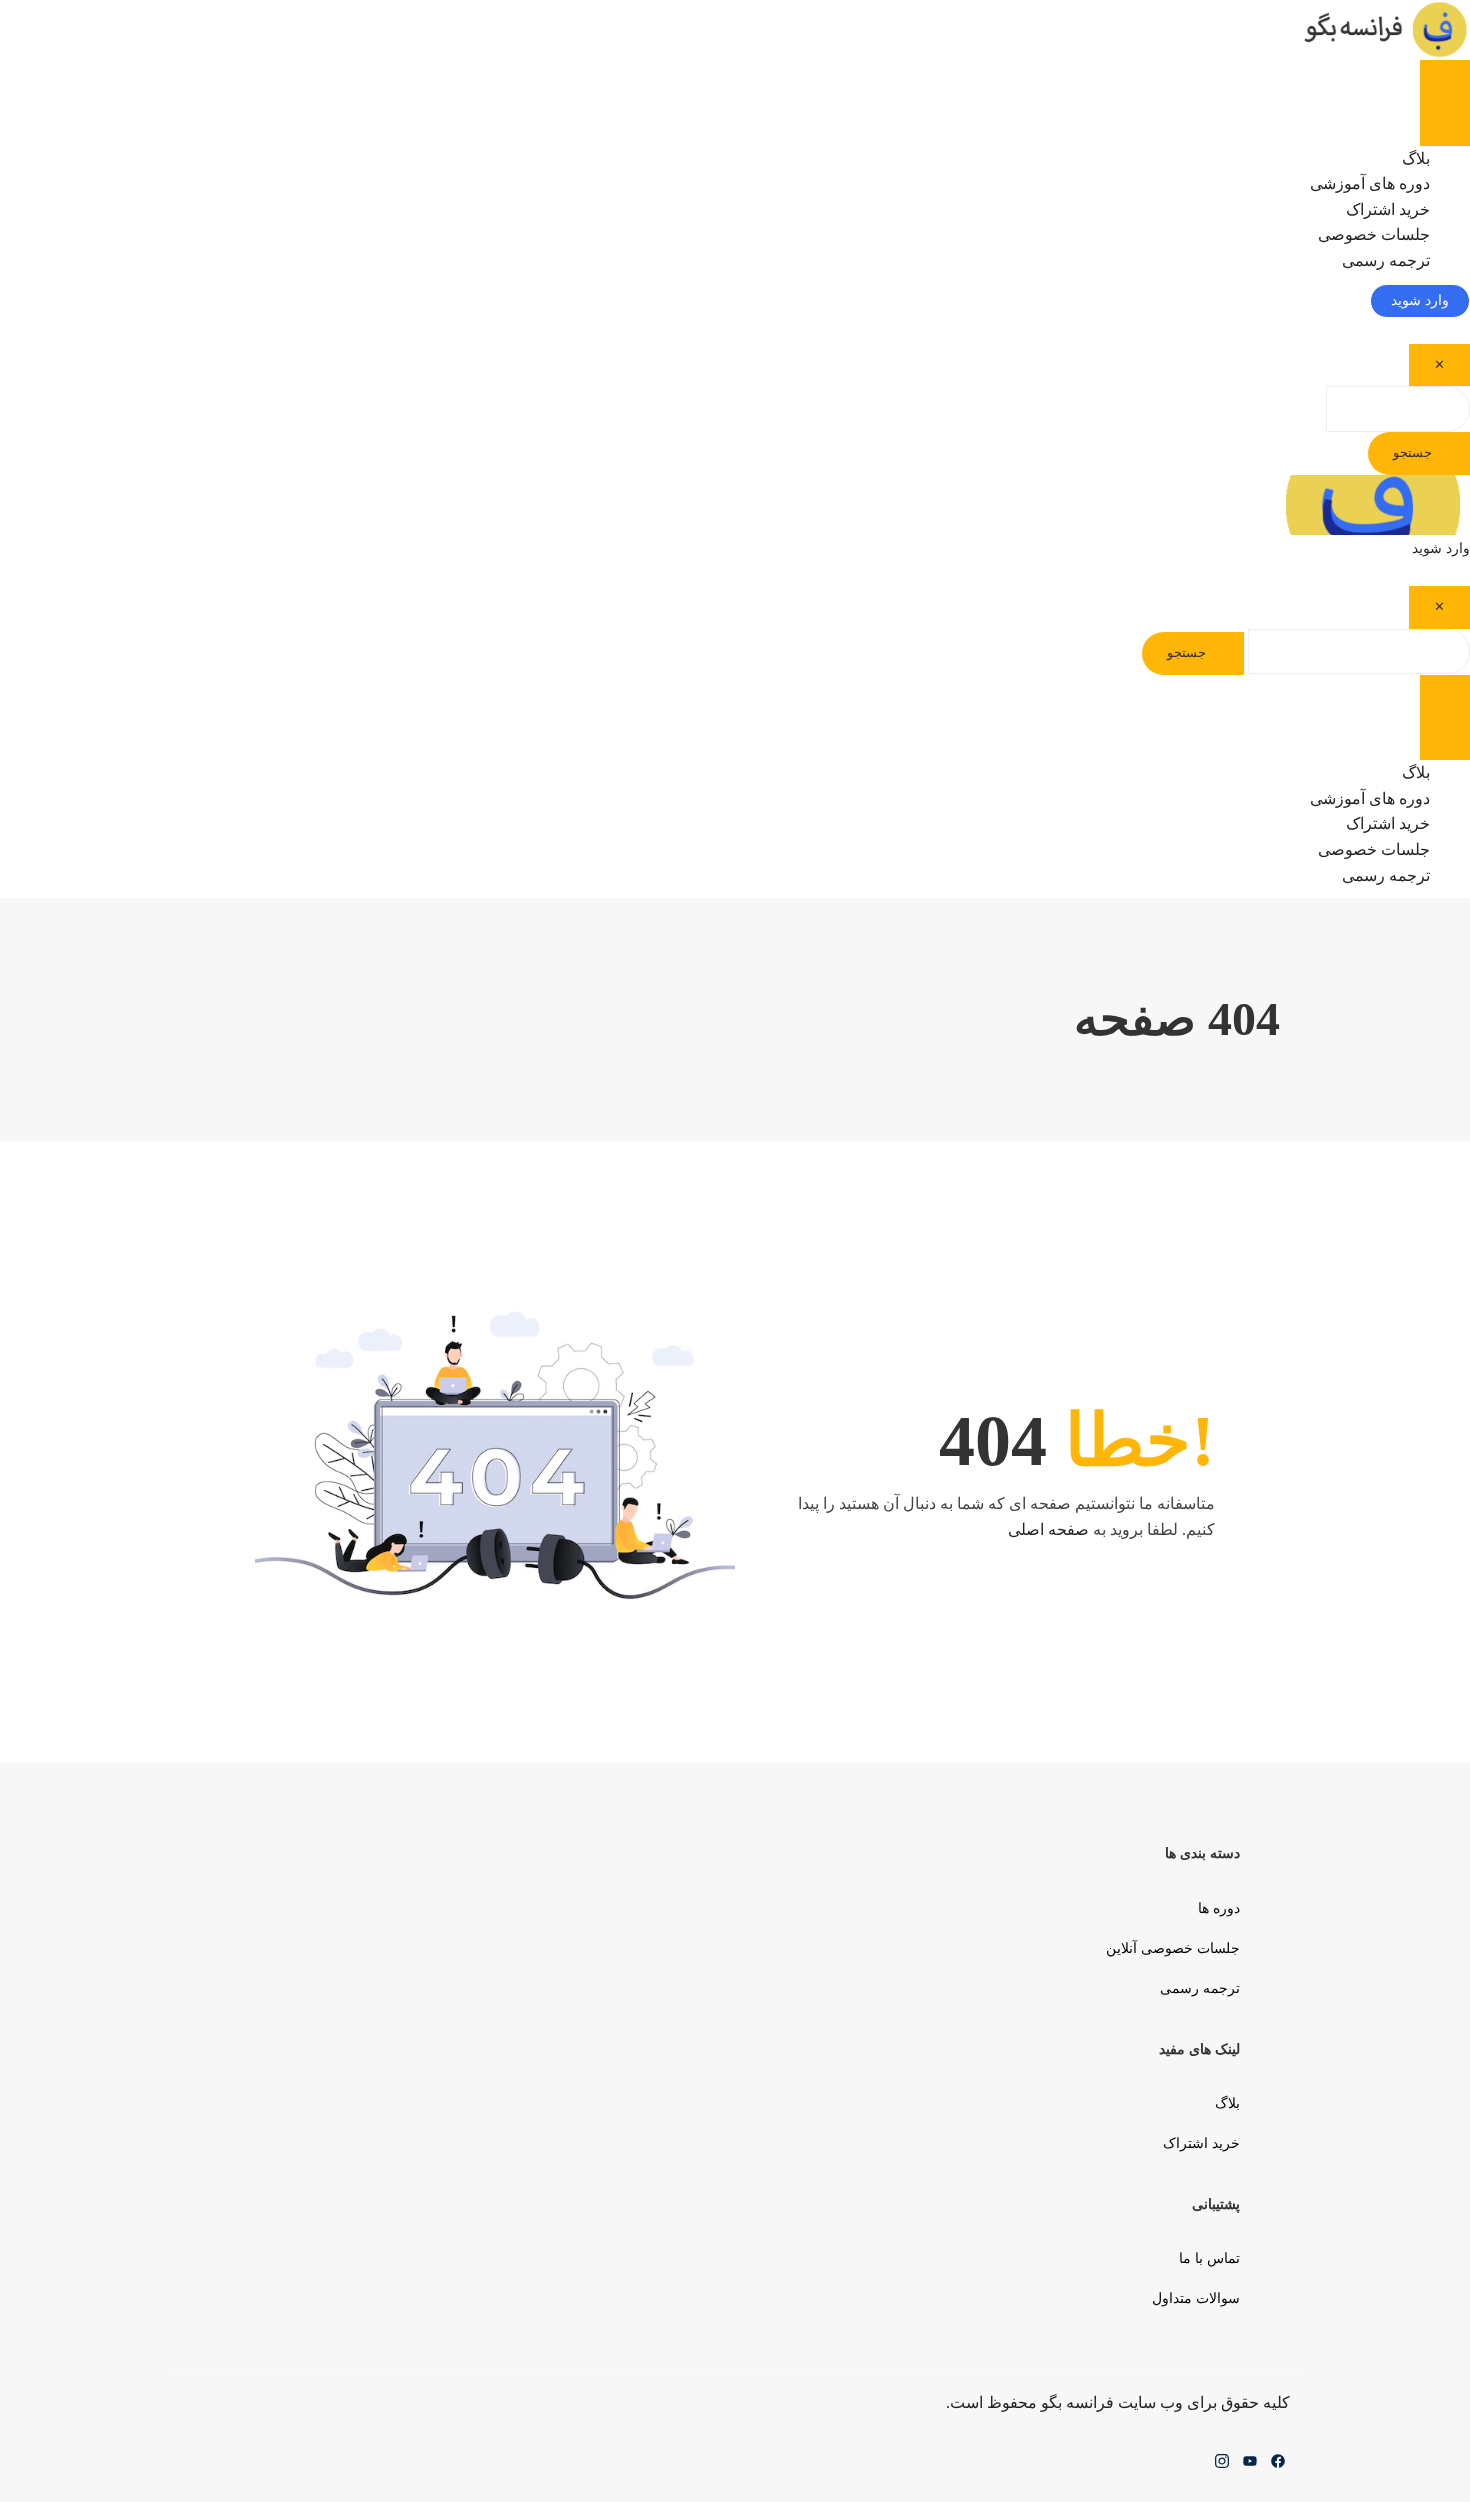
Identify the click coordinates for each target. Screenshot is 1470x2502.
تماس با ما (1209, 2258)
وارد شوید (1420, 300)
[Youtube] (1250, 2466)
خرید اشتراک (1201, 2143)
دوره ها (1219, 1908)
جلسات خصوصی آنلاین (1173, 1948)
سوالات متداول (1196, 2298)
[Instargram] (1222, 2466)
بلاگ (1227, 2103)
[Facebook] (1278, 2466)
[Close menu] (1445, 124)
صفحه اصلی (1048, 1529)
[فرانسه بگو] (1383, 28)
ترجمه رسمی (1386, 260)
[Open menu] (1445, 81)
